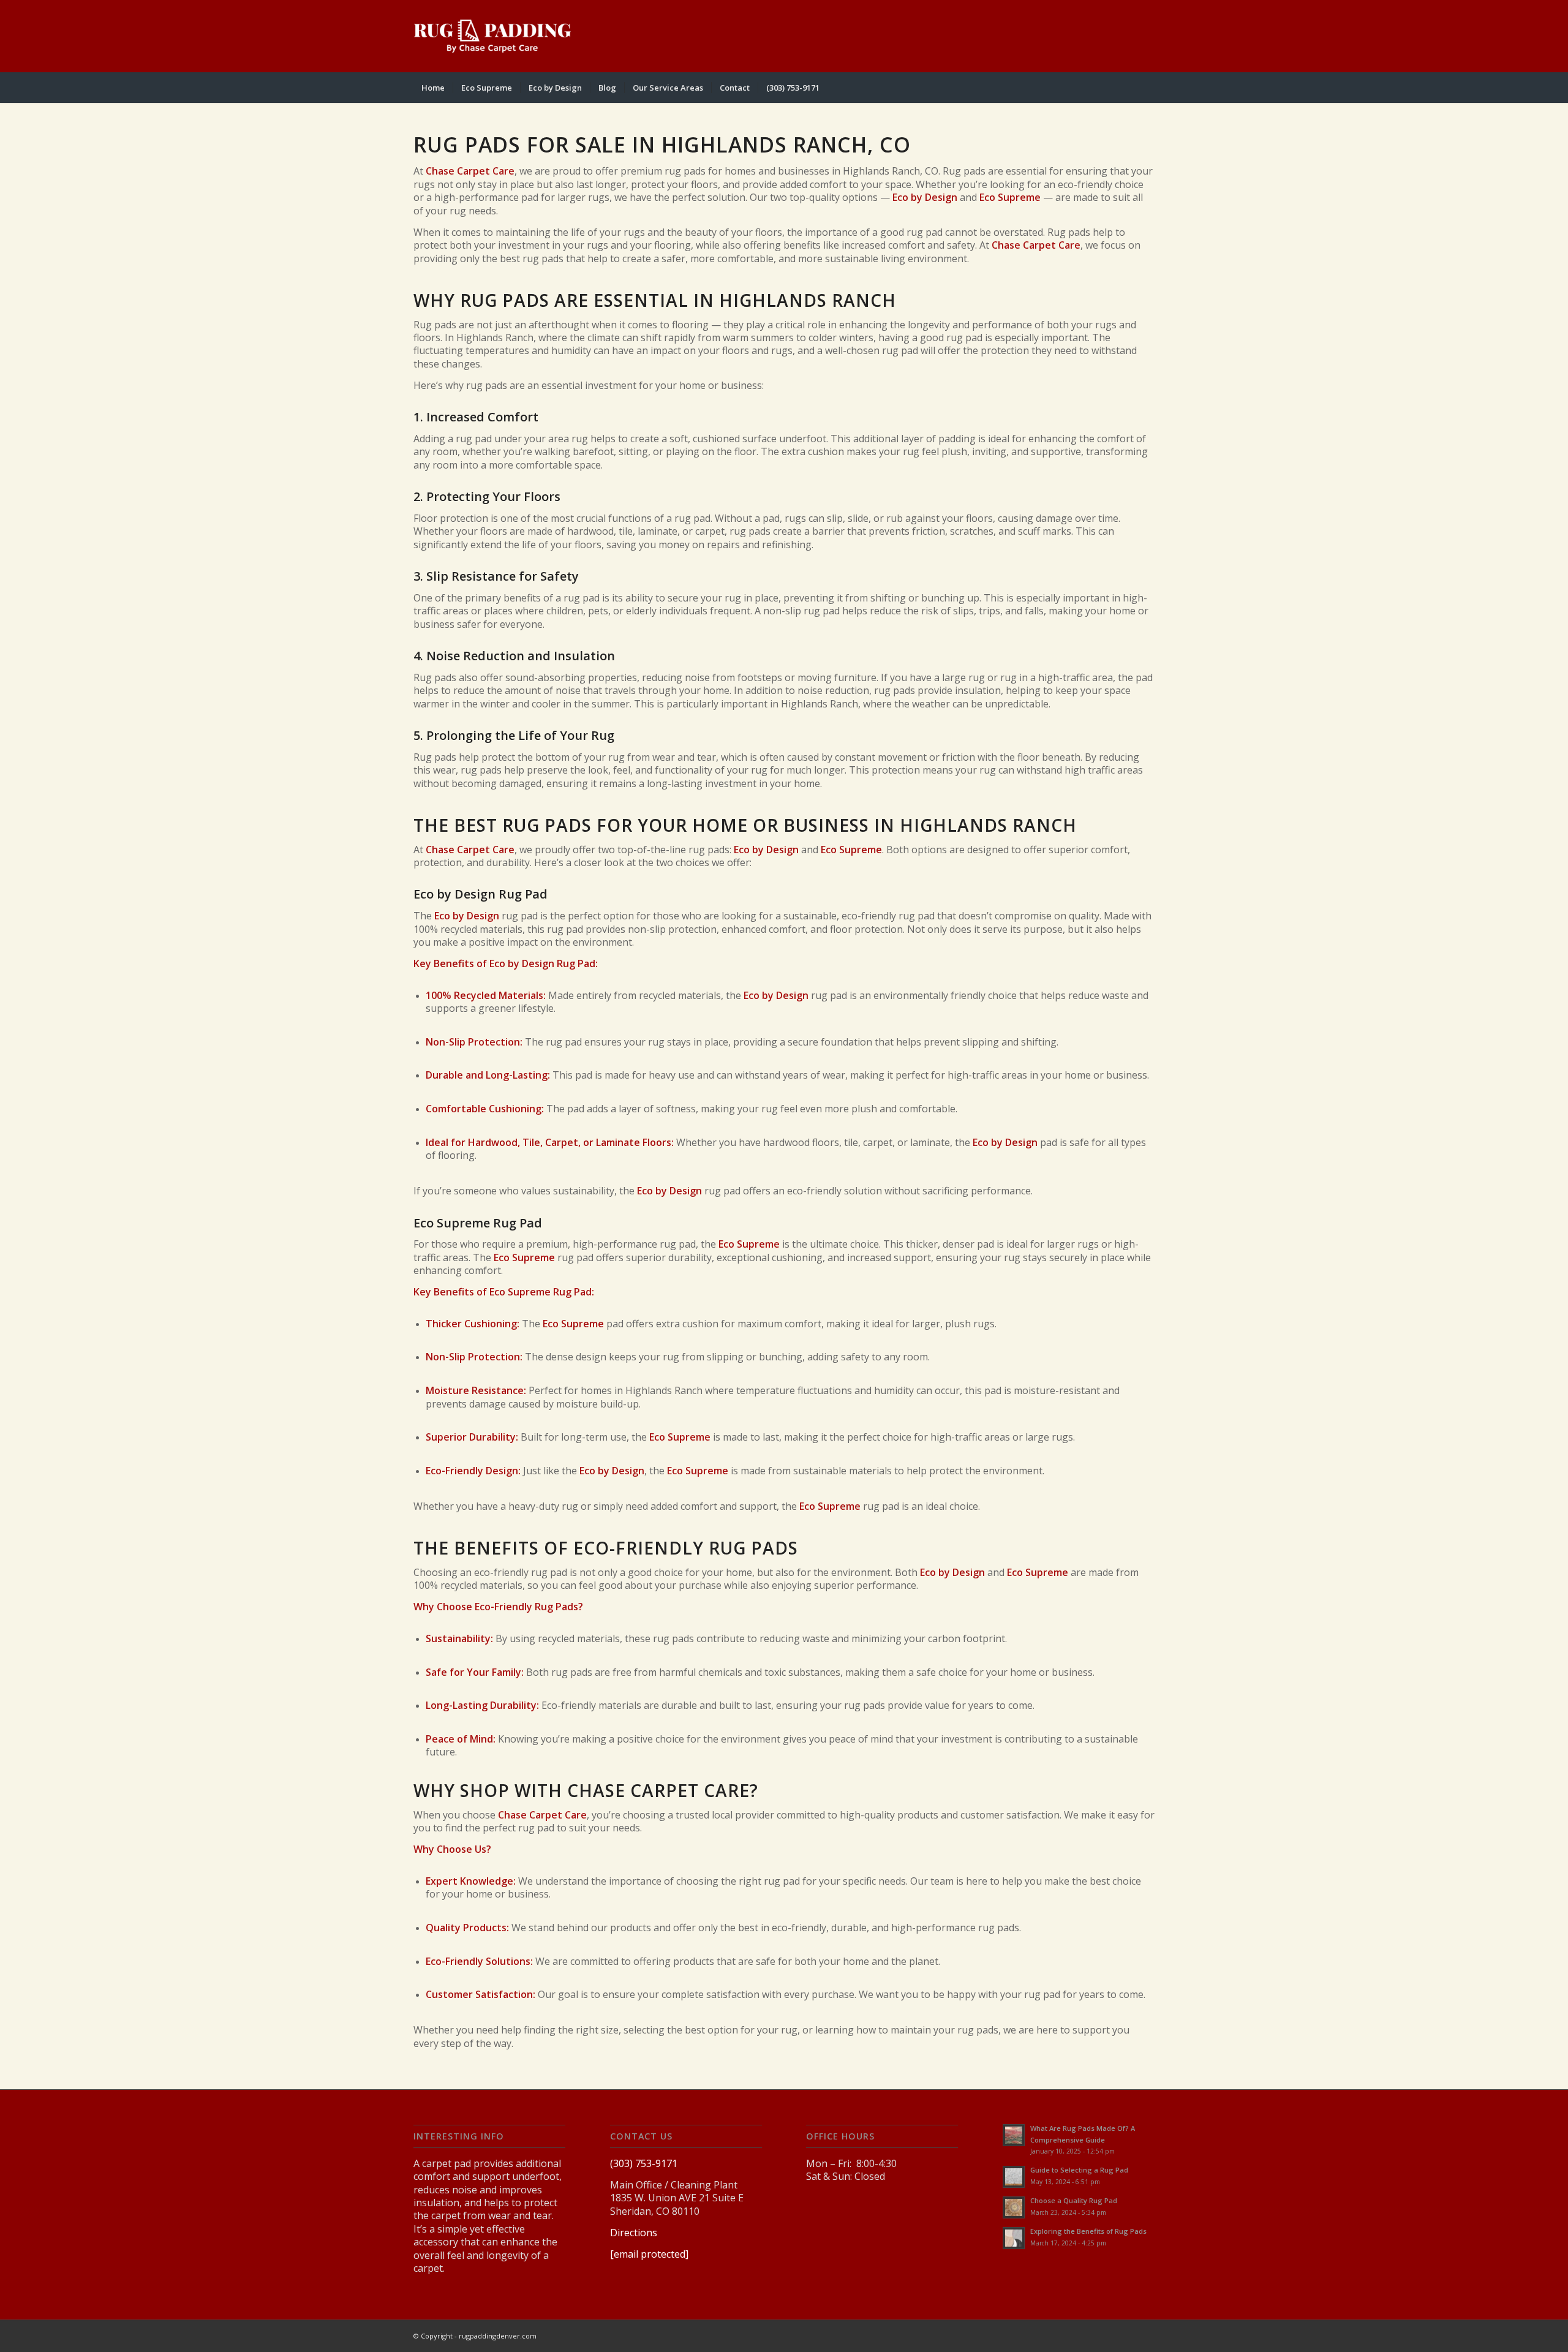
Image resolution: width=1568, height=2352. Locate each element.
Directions (634, 2233)
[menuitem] (433, 88)
